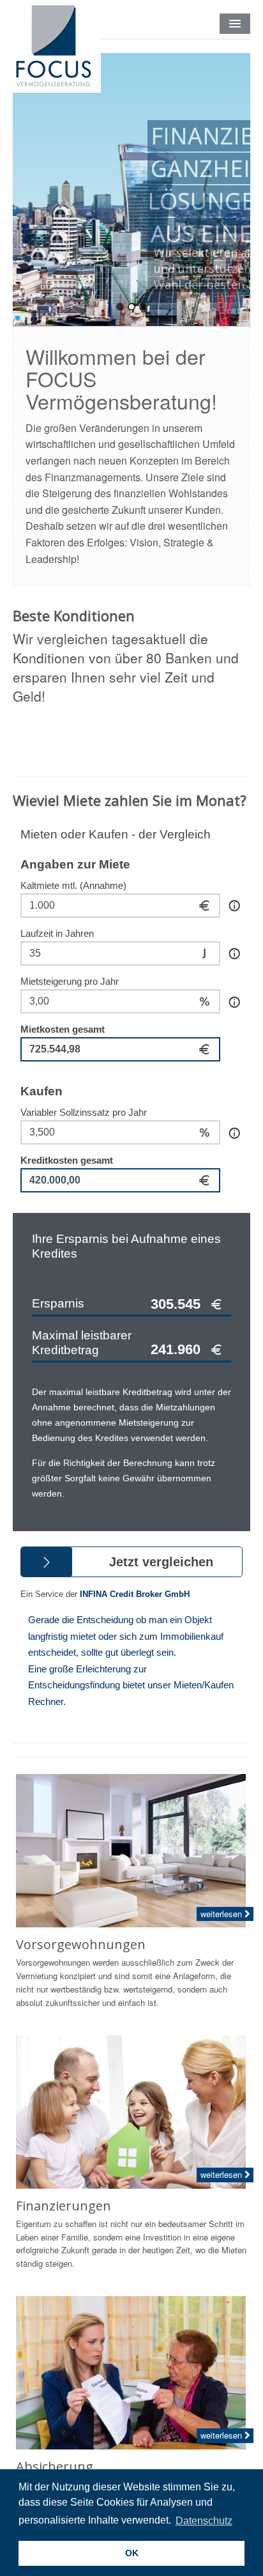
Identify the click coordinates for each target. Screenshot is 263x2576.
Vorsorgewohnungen (81, 1944)
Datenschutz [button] (204, 2521)
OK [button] (132, 2553)
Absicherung (55, 2466)
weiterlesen (222, 1914)
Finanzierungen (64, 2206)
